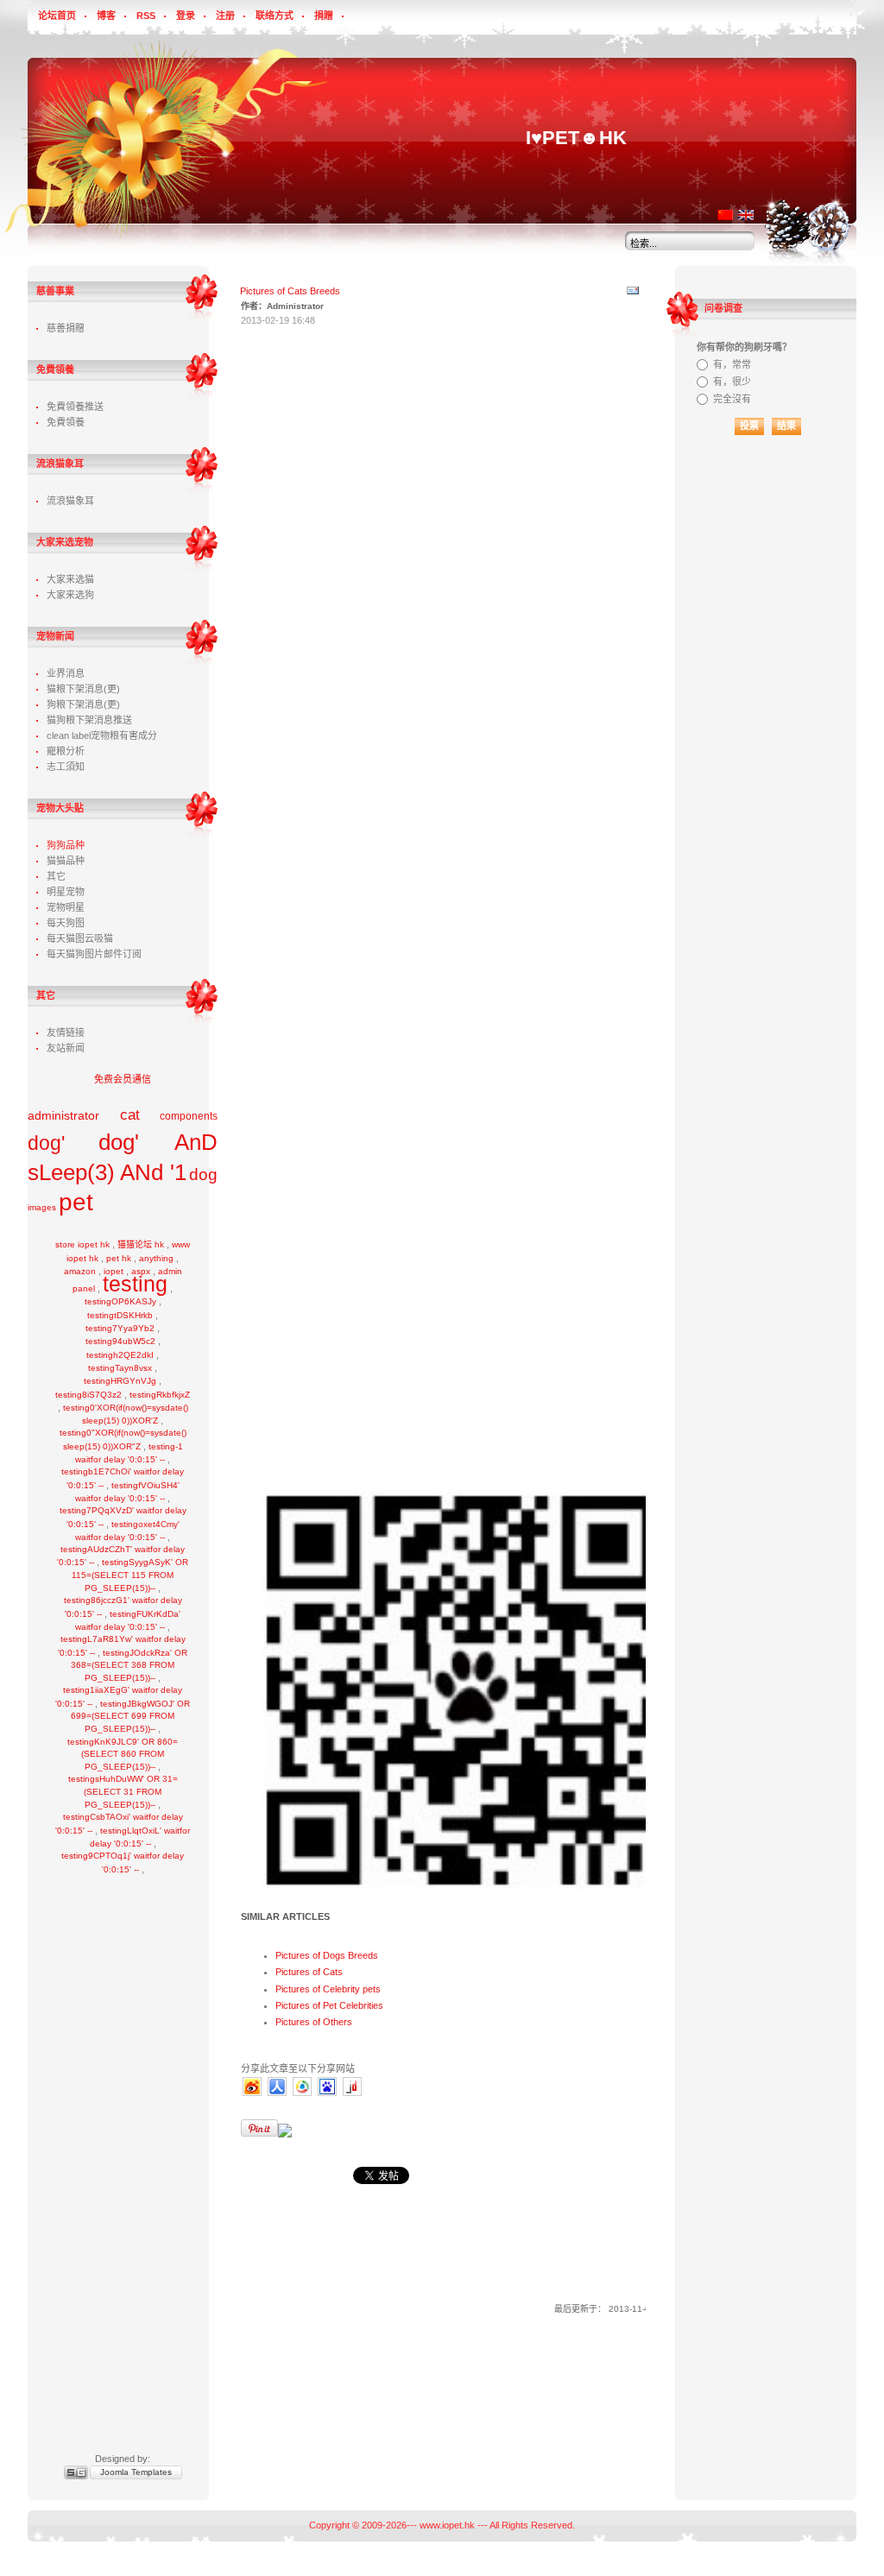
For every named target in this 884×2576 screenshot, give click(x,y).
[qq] (302, 2094)
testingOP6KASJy (120, 1301)
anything (156, 1258)
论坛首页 (57, 16)
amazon (80, 1271)
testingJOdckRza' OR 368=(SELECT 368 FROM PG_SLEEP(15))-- (129, 1666)
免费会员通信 (123, 1079)
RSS (146, 16)
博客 (106, 16)
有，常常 (732, 364)
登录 (186, 16)
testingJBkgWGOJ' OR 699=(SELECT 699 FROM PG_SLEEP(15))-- (130, 1717)
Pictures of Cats (309, 1972)
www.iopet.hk (447, 2525)
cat (130, 1115)
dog (203, 1174)
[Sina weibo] (252, 2094)
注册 (225, 16)
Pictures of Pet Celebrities (329, 2005)
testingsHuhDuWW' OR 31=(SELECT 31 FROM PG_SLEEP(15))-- (123, 1792)
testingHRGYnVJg (120, 1381)
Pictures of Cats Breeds (290, 291)
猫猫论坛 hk (141, 1244)
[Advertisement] (123, 2152)
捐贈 (324, 16)
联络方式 (275, 16)
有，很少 (732, 382)
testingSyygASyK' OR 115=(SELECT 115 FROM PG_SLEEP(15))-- (130, 1575)
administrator (63, 1115)
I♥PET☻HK (576, 138)
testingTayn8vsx (120, 1368)
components (189, 1116)
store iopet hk (82, 1244)
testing (135, 1284)
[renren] (277, 2094)
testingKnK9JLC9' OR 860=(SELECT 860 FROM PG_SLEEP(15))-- (123, 1755)
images (42, 1207)
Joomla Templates (136, 2472)
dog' (46, 1143)
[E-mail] (633, 294)
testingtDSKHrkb (120, 1315)
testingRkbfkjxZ (160, 1395)
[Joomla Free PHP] (352, 2094)
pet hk (119, 1258)
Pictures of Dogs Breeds (327, 1955)
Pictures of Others (314, 2022)
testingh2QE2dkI (120, 1355)
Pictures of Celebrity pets (328, 1989)
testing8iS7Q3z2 (88, 1395)
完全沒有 (732, 399)
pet (76, 1202)
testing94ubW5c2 (120, 1341)
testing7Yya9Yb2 (120, 1328)
